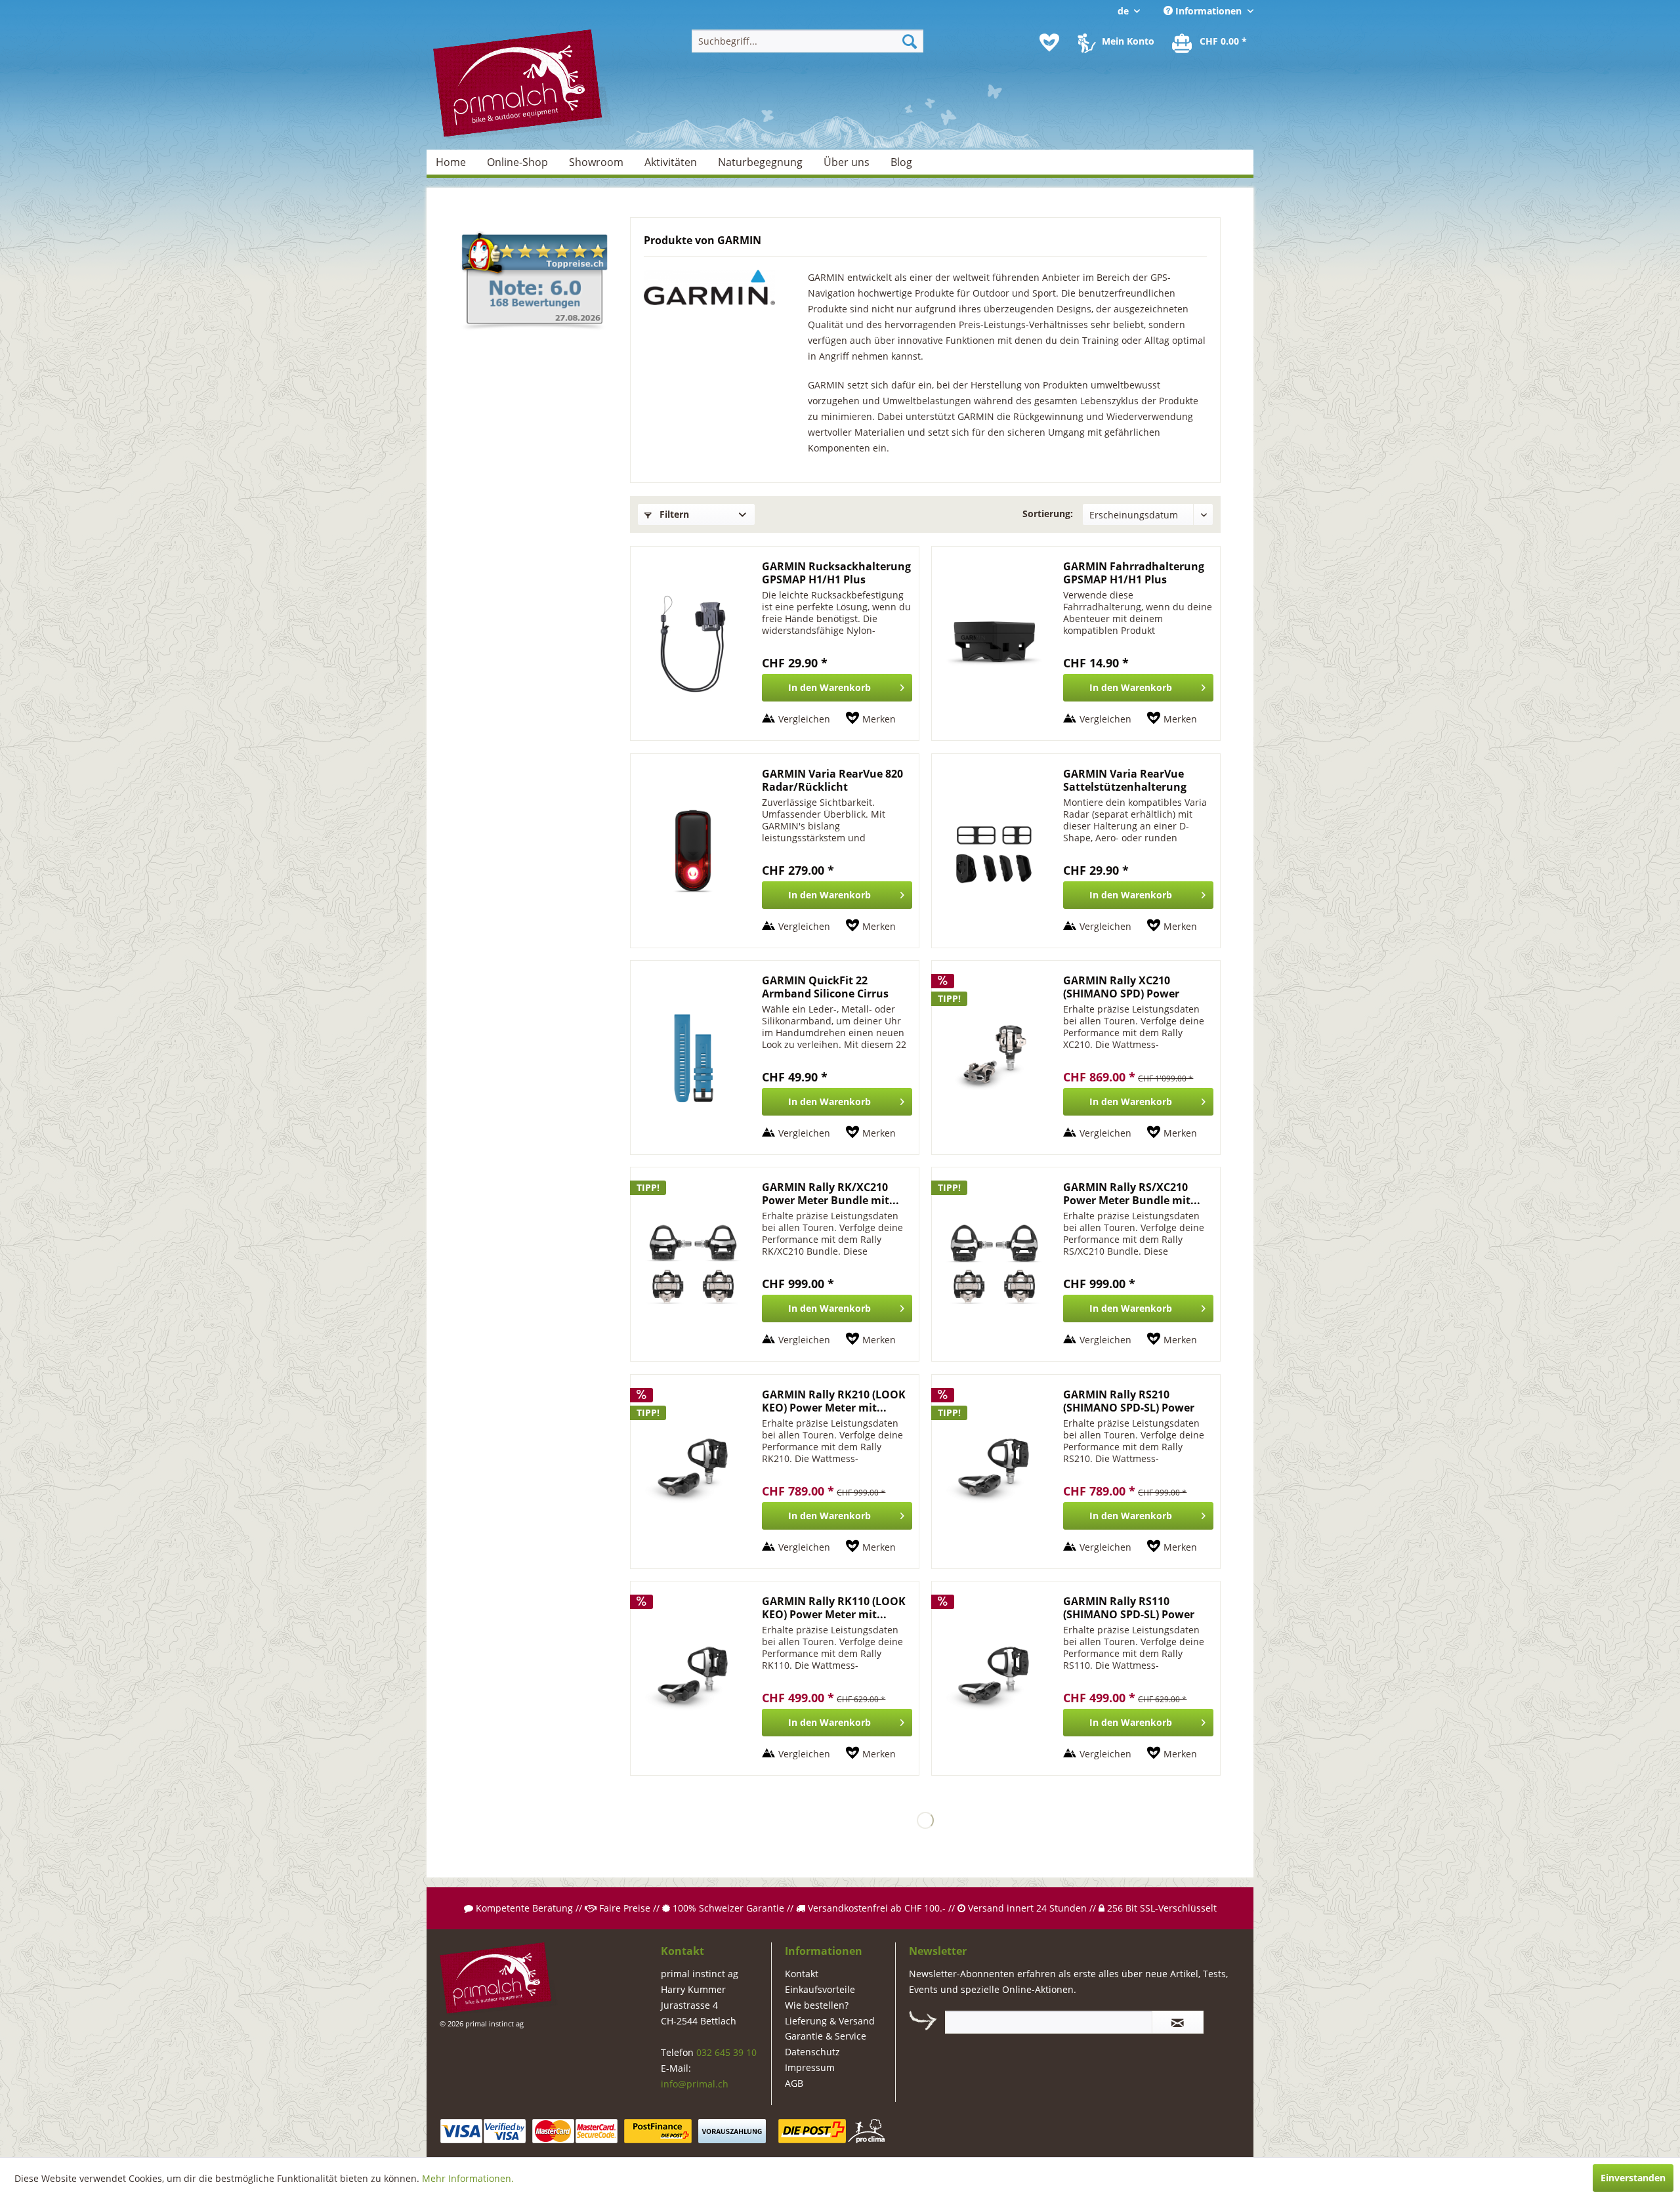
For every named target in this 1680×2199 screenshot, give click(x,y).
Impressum (810, 2067)
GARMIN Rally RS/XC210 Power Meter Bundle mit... (1132, 1194)
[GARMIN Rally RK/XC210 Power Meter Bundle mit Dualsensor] (693, 1264)
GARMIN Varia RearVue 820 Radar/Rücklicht (832, 780)
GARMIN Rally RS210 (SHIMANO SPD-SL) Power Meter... (1129, 1401)
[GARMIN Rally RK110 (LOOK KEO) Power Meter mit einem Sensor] (693, 1678)
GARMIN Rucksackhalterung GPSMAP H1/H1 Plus (836, 573)
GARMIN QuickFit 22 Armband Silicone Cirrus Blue (825, 987)
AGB (794, 2083)
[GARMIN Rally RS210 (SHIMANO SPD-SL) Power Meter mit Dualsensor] (994, 1472)
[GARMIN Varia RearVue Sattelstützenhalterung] (994, 851)
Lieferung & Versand (830, 2021)
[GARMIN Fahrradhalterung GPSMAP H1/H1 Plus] (994, 643)
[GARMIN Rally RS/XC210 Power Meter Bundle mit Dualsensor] (994, 1264)
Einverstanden (1633, 2178)
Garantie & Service (826, 2036)
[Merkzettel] (1049, 43)
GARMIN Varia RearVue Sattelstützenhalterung (1125, 780)
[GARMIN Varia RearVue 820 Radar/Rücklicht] (693, 851)
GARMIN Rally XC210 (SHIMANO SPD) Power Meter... (1121, 987)
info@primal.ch (695, 2084)
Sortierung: (1048, 513)
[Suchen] (910, 41)
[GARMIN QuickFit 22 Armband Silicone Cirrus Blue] (693, 1058)
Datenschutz (812, 2052)
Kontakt (802, 1974)
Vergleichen (804, 719)
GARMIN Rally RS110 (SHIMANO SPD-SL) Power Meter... (1129, 1608)
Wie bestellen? (817, 2005)
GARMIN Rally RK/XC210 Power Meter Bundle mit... (830, 1194)
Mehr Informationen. (468, 2178)
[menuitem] (808, 41)
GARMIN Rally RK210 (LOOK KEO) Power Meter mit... (834, 1401)
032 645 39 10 (726, 2052)
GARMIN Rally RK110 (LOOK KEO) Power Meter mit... (834, 1608)
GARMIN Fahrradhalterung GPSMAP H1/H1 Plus (1134, 573)
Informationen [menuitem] (1208, 11)
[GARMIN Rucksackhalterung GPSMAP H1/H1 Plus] (693, 643)
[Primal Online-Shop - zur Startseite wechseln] (522, 85)
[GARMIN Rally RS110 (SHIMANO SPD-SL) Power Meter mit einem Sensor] (994, 1678)
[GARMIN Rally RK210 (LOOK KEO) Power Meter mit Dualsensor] (693, 1472)
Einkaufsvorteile (820, 1989)
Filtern (673, 514)
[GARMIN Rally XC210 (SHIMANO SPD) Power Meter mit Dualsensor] (994, 1058)
